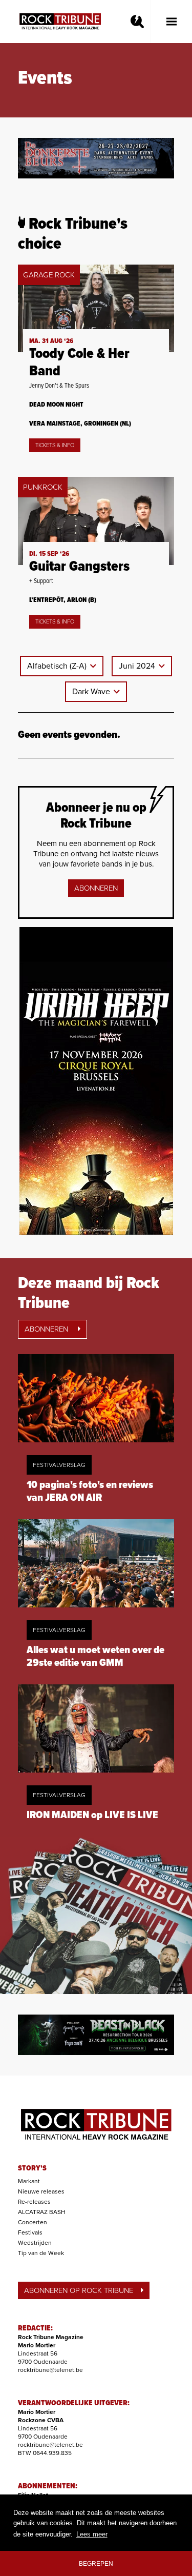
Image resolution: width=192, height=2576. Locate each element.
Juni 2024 (138, 666)
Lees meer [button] (92, 2534)
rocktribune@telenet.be (50, 2370)
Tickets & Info (55, 445)
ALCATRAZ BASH (42, 2212)
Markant (29, 2181)
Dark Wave (92, 692)
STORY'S (32, 2168)
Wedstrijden (35, 2243)
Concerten (33, 2222)
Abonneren (96, 888)
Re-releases (34, 2202)
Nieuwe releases (41, 2191)
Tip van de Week (41, 2253)
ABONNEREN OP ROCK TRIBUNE (79, 2290)
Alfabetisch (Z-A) (58, 666)
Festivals (30, 2232)
